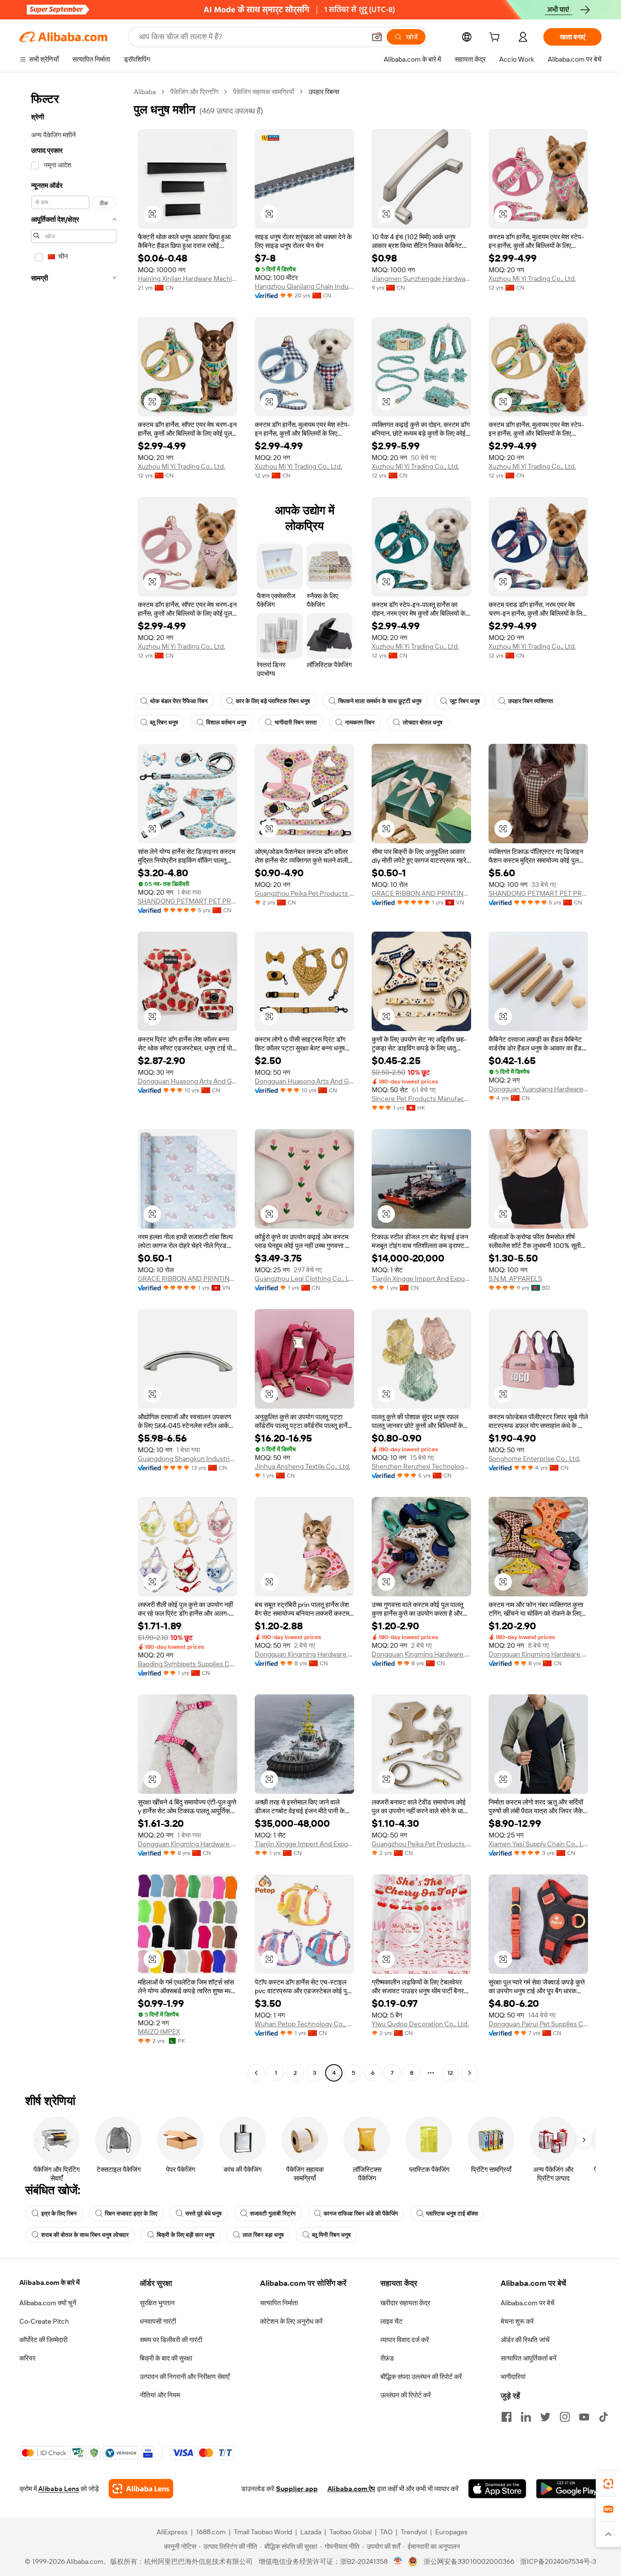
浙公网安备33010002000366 (469, 2561)
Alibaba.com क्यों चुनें (48, 2303)
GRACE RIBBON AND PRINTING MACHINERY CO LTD (421, 893)
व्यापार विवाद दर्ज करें (405, 2340)
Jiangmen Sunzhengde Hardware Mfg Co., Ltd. (421, 279)
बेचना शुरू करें (517, 2321)
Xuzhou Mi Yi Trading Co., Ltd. (532, 279)
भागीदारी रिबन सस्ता (296, 722)
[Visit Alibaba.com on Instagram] (565, 2417)
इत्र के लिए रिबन (59, 2214)
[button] (377, 37)
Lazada (311, 2532)
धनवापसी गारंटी (158, 2321)
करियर (27, 2358)
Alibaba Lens (59, 2489)
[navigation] (74, 1083)
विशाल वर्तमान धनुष (226, 722)
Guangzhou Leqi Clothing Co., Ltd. (304, 1279)
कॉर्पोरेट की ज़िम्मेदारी (43, 2340)
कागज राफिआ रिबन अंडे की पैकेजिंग (361, 2214)
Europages (451, 2532)
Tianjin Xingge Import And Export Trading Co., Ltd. (421, 1279)
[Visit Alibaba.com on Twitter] (545, 2417)
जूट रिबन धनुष (465, 701)
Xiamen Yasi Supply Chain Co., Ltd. (538, 1844)
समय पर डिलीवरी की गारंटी (171, 2340)
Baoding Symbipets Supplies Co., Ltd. (188, 1664)
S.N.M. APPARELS (515, 1279)
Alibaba (145, 92)
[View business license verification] (398, 2561)
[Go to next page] (470, 2073)
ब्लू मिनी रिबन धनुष (331, 2235)
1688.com (211, 2532)
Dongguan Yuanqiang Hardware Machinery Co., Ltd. (538, 1089)
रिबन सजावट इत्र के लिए (131, 2214)
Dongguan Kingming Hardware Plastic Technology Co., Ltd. (304, 1654)
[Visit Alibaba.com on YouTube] (584, 2417)
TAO (386, 2532)
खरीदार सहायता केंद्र (405, 2303)
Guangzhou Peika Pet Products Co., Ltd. (304, 893)
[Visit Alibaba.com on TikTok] (604, 2417)
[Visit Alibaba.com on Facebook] (507, 2417)
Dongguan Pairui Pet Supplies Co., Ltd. (538, 2024)
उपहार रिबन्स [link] (324, 92)
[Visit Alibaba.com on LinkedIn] (526, 2417)
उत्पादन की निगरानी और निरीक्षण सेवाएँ (185, 2377)
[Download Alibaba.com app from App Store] (497, 2489)
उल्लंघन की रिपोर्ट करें (406, 2395)
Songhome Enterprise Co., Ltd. (534, 1459)
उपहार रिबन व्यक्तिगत (531, 701)
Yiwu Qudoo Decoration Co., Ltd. (420, 2024)
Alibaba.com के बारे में (49, 2282)
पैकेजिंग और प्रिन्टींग (194, 92)
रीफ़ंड (387, 2358)
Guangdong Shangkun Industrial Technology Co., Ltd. (188, 1459)
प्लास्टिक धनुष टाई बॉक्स (452, 2214)
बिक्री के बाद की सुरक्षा (166, 2358)
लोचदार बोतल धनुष (423, 722)
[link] (608, 2484)
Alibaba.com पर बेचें (528, 2303)
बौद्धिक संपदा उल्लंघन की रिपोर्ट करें (421, 2377)
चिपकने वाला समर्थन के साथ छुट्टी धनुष (380, 701)
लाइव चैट (392, 2321)
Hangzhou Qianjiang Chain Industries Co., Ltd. (304, 286)
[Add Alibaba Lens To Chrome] (141, 2489)
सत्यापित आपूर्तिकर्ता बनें (529, 2358)
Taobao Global (351, 2532)
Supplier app (297, 2489)
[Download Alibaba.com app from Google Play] (569, 2489)
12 (450, 2073)
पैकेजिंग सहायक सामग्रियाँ (263, 92)
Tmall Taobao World (263, 2532)
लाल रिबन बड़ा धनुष (263, 2235)
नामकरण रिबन (360, 722)
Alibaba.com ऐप (351, 2489)
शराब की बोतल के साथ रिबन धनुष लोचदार (85, 2235)
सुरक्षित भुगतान (157, 2303)
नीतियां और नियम (160, 2395)
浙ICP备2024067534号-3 (558, 2561)
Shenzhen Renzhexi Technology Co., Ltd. (421, 1466)
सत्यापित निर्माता (279, 2303)
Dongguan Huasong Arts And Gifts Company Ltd (188, 1081)
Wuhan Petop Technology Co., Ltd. (304, 2024)
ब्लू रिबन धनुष (164, 722)
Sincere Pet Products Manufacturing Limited (421, 1099)
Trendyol (414, 2532)
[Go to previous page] (256, 2073)
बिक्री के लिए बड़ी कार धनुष (186, 2235)
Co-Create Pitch (44, 2321)
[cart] (496, 38)
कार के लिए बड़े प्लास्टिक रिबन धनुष (273, 701)
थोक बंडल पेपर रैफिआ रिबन (179, 701)
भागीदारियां (513, 2377)
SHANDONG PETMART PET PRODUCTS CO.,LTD (188, 901)
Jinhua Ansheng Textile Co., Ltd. (302, 1466)
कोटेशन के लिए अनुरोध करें (291, 2321)
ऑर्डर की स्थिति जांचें (525, 2340)
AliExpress (172, 2532)
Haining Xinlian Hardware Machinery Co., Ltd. (188, 279)
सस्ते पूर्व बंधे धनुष (204, 2214)
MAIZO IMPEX (159, 2032)
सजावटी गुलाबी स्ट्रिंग (273, 2214)
